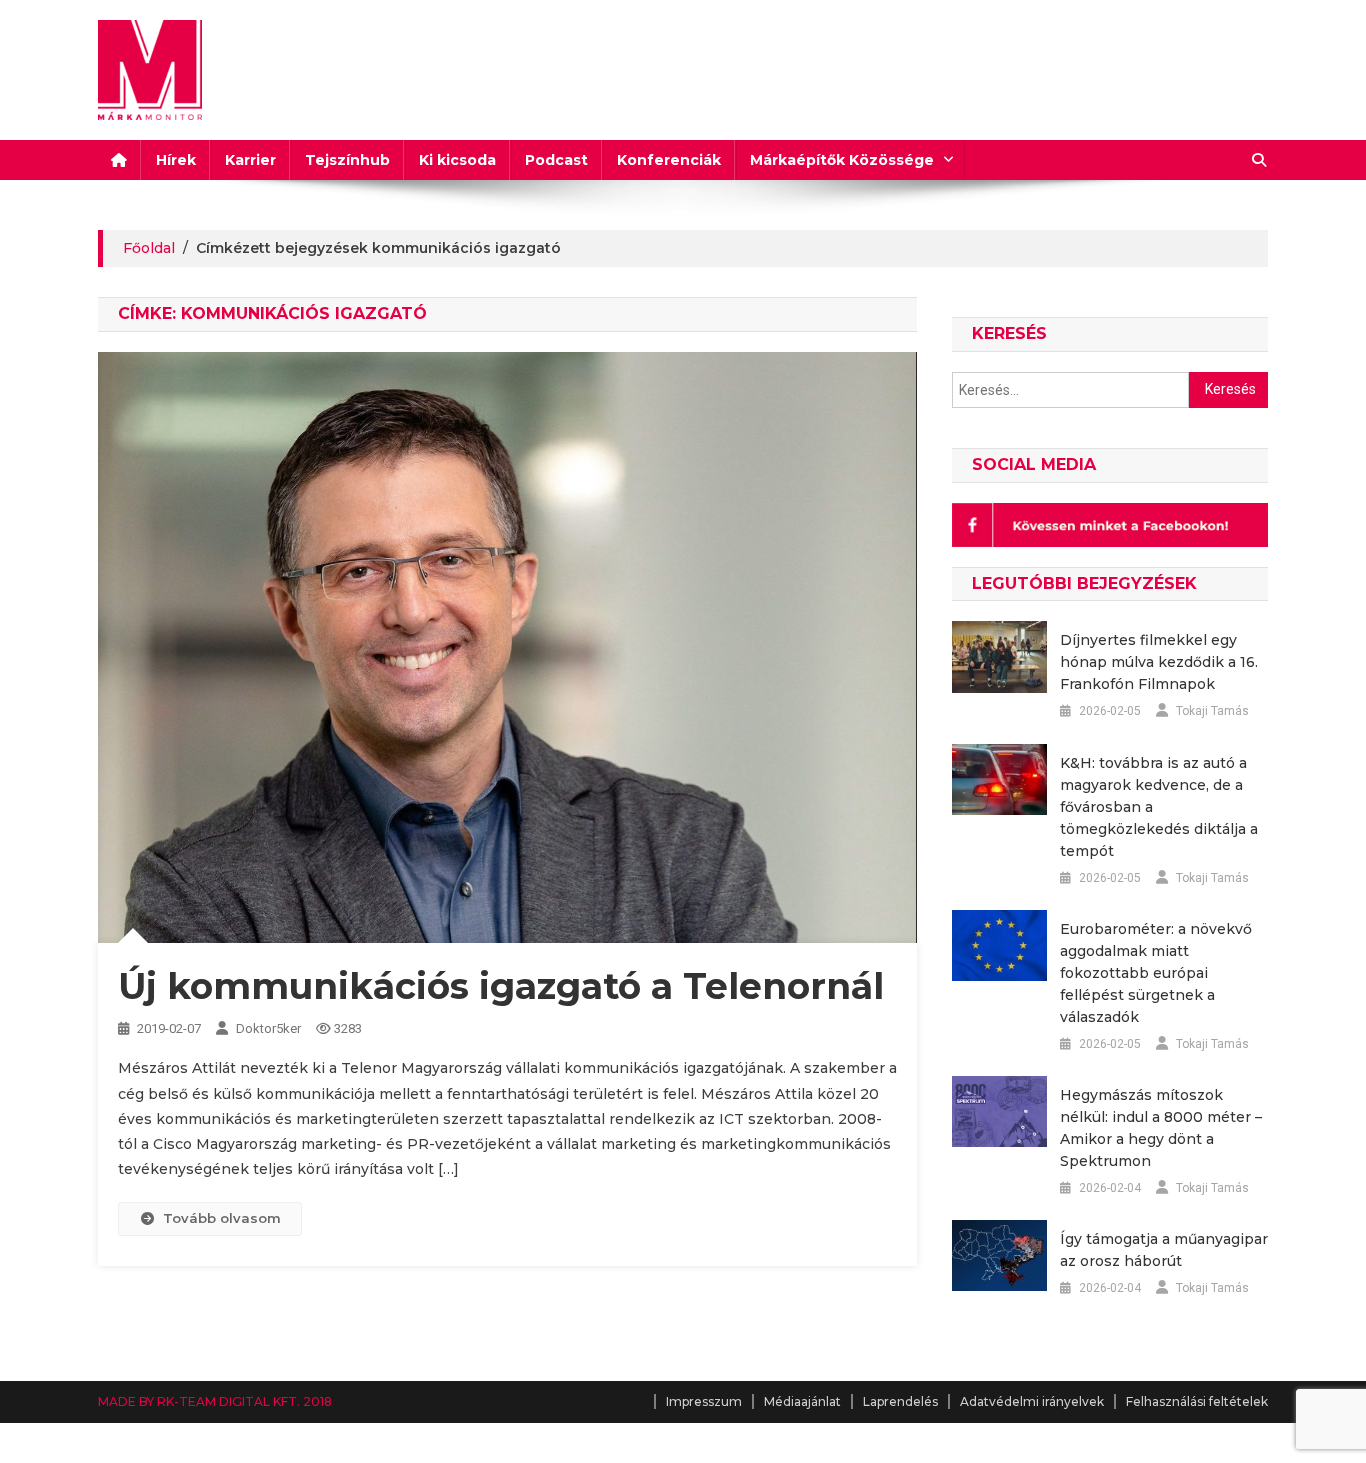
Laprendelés (900, 1401)
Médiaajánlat (802, 1401)
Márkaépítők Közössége (842, 160)
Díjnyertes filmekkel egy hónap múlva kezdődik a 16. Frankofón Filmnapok (1159, 662)
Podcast (556, 160)
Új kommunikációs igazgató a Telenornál (501, 986)
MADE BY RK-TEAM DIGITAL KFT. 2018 (215, 1401)
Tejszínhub (347, 160)
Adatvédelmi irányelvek (1032, 1401)
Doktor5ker (268, 1028)
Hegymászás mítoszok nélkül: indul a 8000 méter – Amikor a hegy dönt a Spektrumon (1161, 1128)
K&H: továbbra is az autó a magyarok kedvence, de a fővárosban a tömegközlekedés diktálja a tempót (1159, 807)
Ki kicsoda (457, 160)
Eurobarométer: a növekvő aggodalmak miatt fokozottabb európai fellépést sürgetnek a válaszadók (1156, 973)
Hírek (176, 160)
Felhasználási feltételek (1197, 1401)
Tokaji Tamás (1212, 711)
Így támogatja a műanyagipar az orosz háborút (1164, 1250)
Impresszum (704, 1401)
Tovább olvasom (222, 1218)
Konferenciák (669, 160)
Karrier (250, 160)
